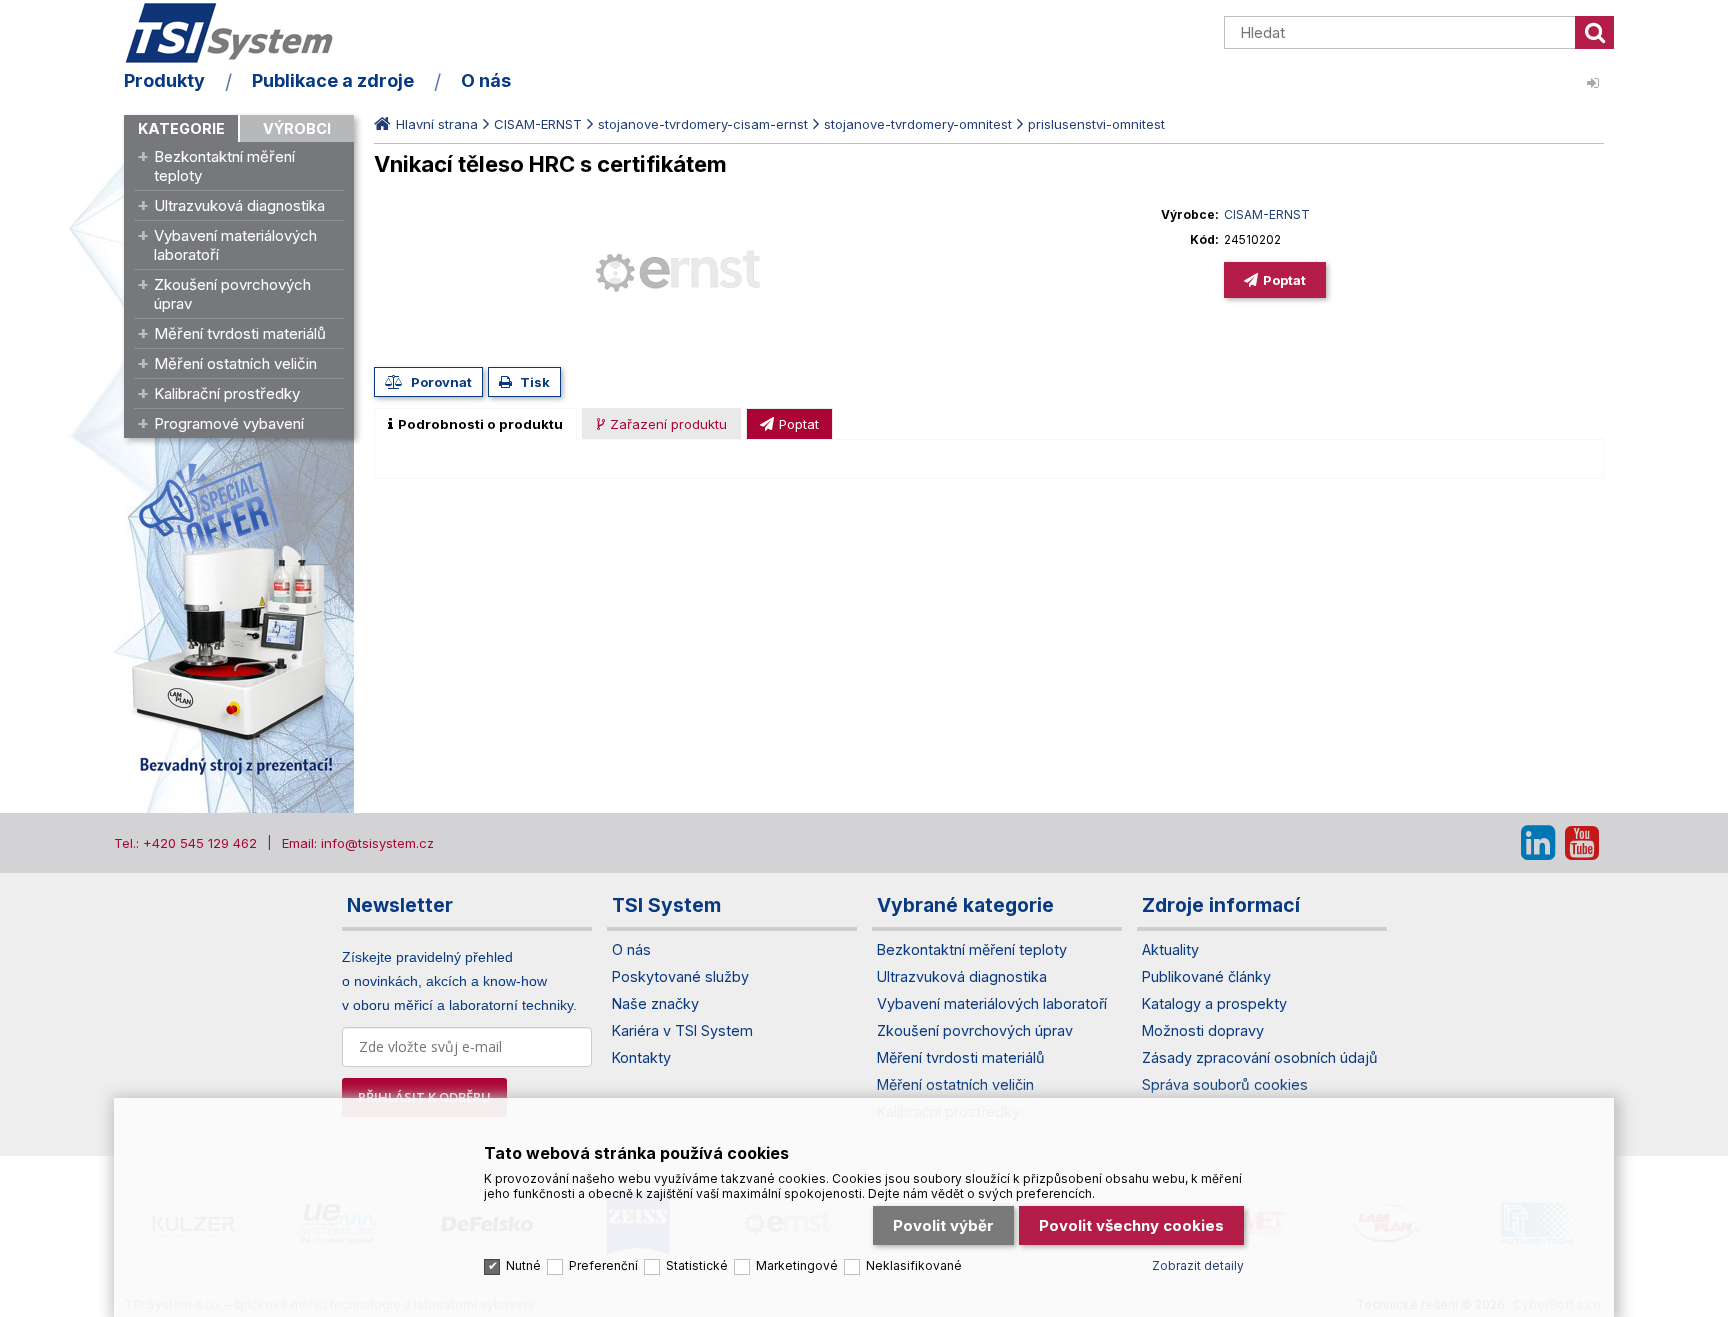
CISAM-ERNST (538, 124)
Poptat (1284, 280)
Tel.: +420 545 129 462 (185, 843)
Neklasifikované (914, 1265)
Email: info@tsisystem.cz (358, 843)
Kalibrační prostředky (227, 393)
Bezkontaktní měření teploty (224, 166)
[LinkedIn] (1538, 843)
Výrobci (297, 128)
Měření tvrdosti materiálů (240, 333)
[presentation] (475, 424)
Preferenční (603, 1265)
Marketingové (797, 1265)
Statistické (697, 1265)
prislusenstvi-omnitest (1096, 124)
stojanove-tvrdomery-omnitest (918, 124)
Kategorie (181, 128)
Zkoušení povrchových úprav (232, 294)
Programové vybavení (229, 423)
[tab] (475, 424)
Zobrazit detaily (1198, 1265)
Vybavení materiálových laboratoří (235, 245)
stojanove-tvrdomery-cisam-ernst (703, 124)
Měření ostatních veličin (235, 363)
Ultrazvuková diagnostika (239, 205)
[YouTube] (1582, 843)
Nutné (523, 1265)
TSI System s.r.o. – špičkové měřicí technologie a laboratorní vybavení (239, 33)
